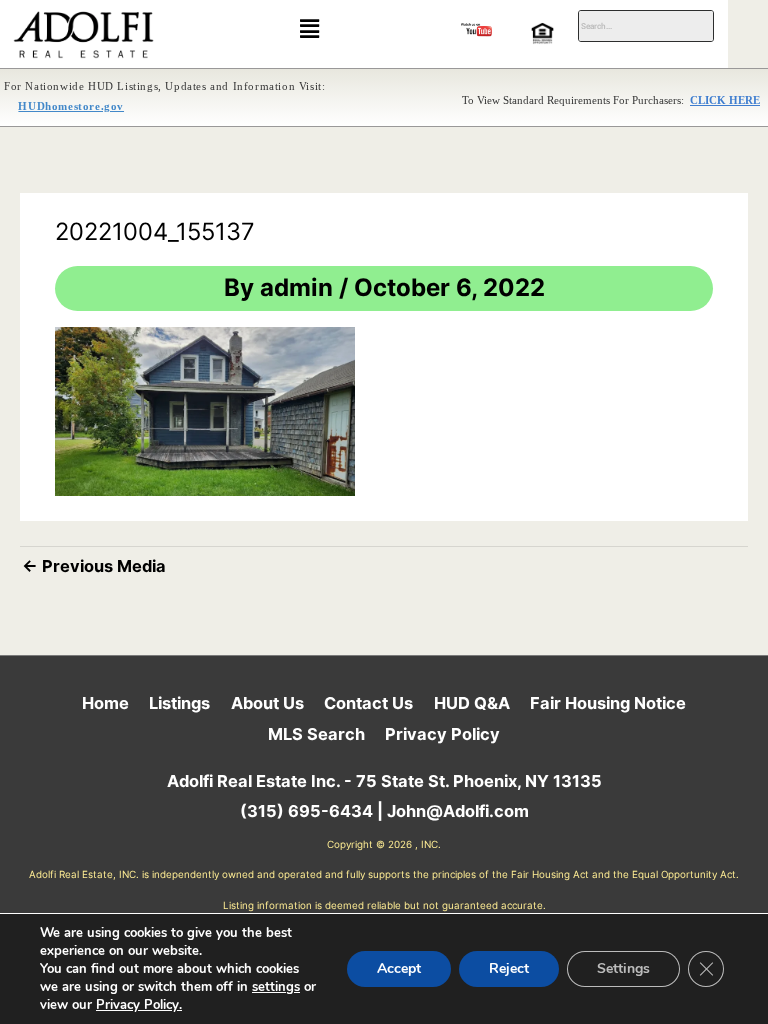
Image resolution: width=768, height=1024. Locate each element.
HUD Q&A (472, 703)
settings (276, 987)
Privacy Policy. (139, 1005)
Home (105, 703)
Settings (623, 968)
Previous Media (94, 566)
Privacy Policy (442, 734)
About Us (267, 703)
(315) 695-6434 (306, 811)
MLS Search (316, 734)
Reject (509, 968)
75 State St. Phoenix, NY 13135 (479, 781)
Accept (399, 968)
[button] (309, 28)
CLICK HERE (725, 100)
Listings (179, 703)
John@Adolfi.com (458, 811)
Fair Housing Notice (608, 703)
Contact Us (368, 703)
